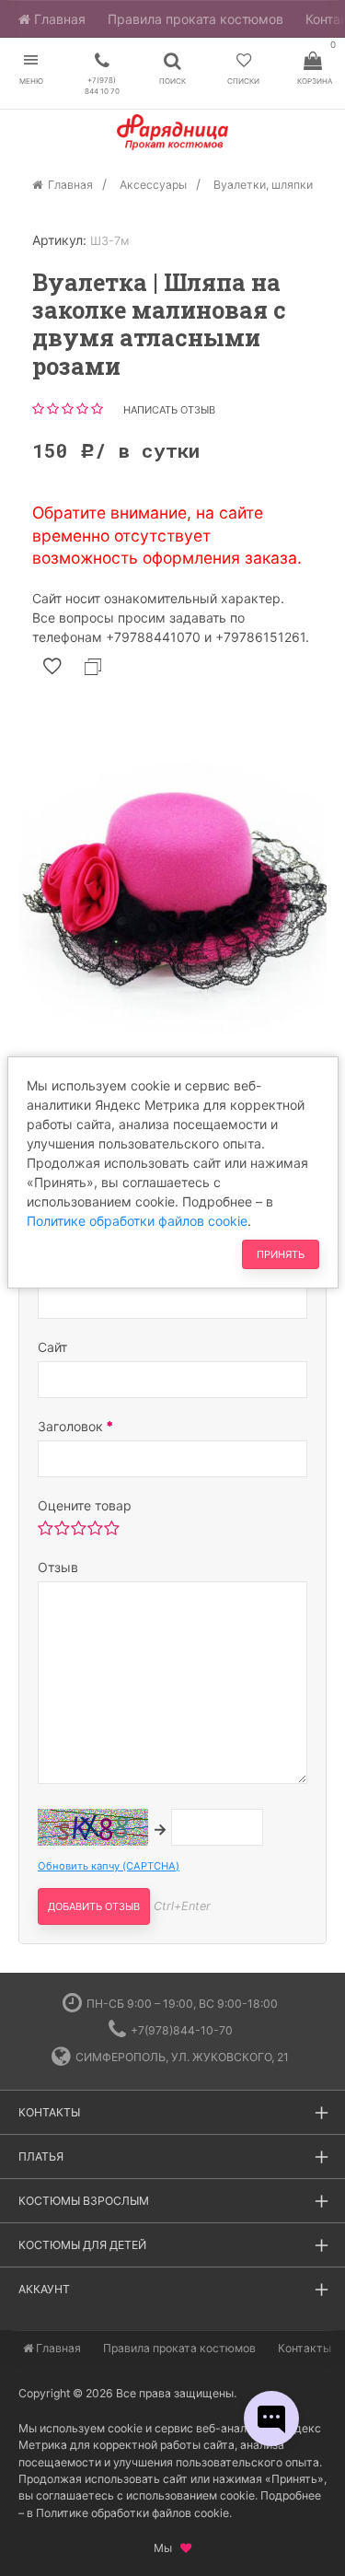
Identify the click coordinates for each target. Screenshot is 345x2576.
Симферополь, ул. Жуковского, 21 (182, 2057)
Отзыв (58, 1567)
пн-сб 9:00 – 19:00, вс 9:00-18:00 (182, 2004)
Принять (281, 1254)
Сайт (52, 1347)
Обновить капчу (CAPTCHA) (109, 1866)
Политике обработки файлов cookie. (134, 2513)
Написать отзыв (169, 410)
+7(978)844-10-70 (182, 2030)
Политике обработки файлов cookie (137, 1221)
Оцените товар (85, 1505)
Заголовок (72, 1426)
